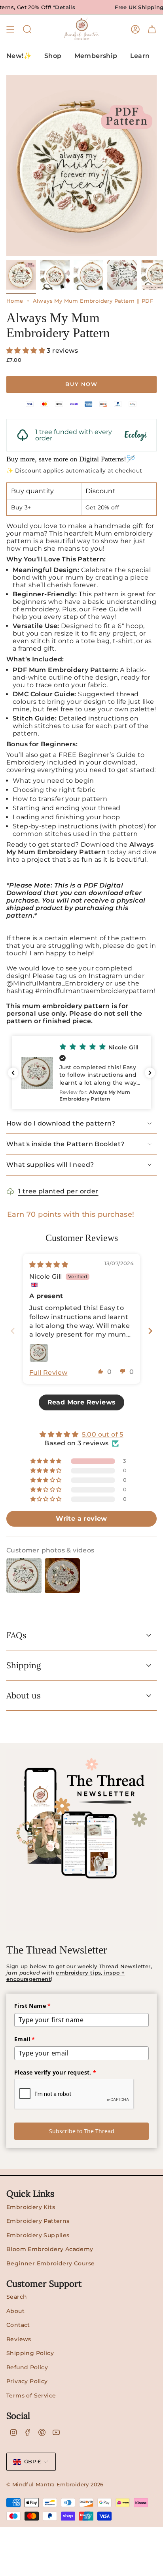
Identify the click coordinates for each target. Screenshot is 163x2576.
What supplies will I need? (50, 1165)
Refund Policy (27, 2367)
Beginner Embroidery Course (50, 2263)
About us (24, 1695)
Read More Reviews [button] (82, 1402)
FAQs (16, 1635)
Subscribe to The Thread (82, 2131)
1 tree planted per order (58, 1191)
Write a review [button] (81, 1519)
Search (17, 2297)
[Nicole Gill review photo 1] (39, 1353)
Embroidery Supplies (38, 2235)
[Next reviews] (150, 1073)
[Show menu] (10, 29)
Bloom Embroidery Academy (50, 2249)
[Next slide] (150, 1331)
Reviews (19, 2339)
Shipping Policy (30, 2353)
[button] (27, 351)
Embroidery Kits (31, 2207)
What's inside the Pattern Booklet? (65, 1144)
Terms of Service (31, 2395)
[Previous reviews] (13, 1073)
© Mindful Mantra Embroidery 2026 (55, 2484)
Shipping (24, 1665)
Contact (18, 2325)
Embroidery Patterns (38, 2221)
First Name (33, 2006)
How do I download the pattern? (61, 1123)
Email (25, 2039)
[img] (49, 1265)
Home (15, 301)
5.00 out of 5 (103, 1434)
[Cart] (152, 29)
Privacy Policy (27, 2381)
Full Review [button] (48, 1373)
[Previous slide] (13, 1331)
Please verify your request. (55, 2072)
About (15, 2311)
